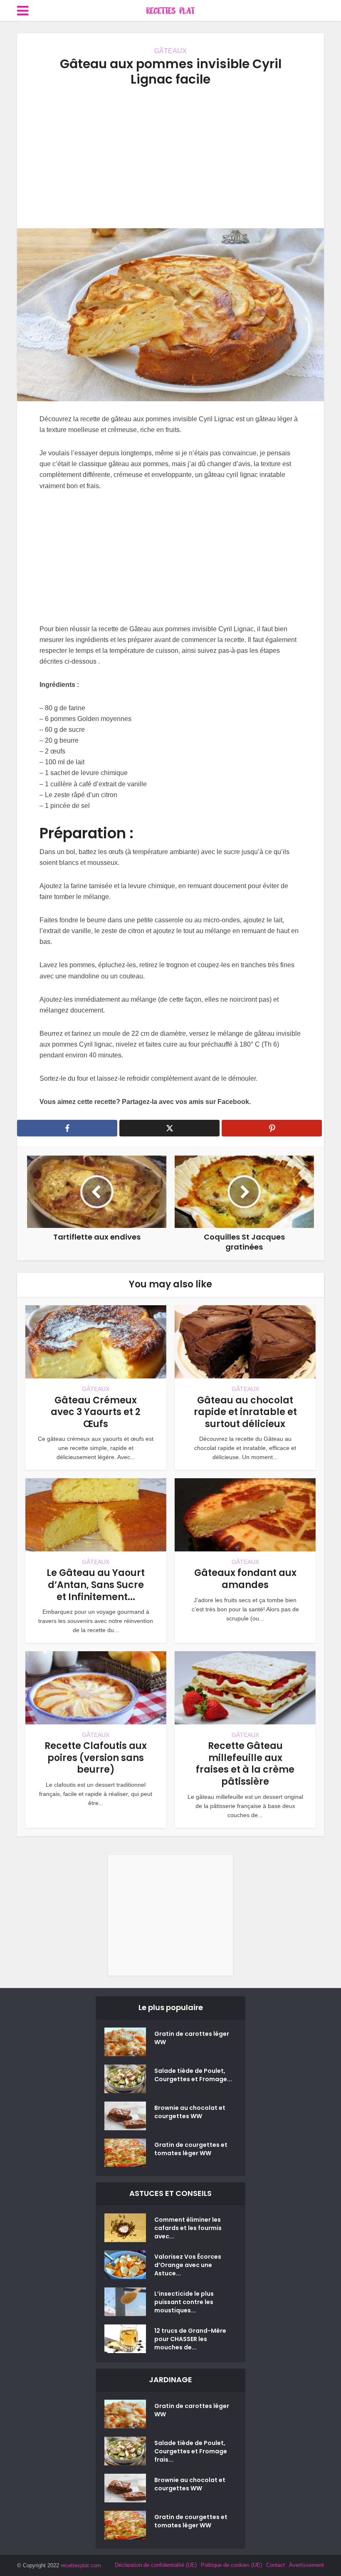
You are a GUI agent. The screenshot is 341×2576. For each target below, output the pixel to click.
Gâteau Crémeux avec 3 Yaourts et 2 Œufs (96, 1412)
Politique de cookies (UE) (231, 2565)
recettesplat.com (81, 2565)
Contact (276, 2565)
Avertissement (306, 2565)
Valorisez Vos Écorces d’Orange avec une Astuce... (188, 2265)
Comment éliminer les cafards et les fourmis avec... (188, 2228)
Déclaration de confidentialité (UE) (156, 2565)
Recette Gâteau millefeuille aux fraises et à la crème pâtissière (245, 1764)
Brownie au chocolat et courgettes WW (190, 2112)
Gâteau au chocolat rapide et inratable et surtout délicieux (245, 1412)
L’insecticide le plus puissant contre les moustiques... (184, 2302)
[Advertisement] (170, 158)
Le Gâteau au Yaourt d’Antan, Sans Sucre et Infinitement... (96, 1585)
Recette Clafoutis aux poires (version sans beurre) (96, 1758)
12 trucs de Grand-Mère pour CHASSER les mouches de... (190, 2339)
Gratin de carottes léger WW (192, 2038)
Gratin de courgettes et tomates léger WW (191, 2149)
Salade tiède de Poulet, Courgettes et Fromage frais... (191, 2451)
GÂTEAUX (170, 51)
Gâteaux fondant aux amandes (245, 1579)
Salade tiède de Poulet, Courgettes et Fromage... (193, 2075)
